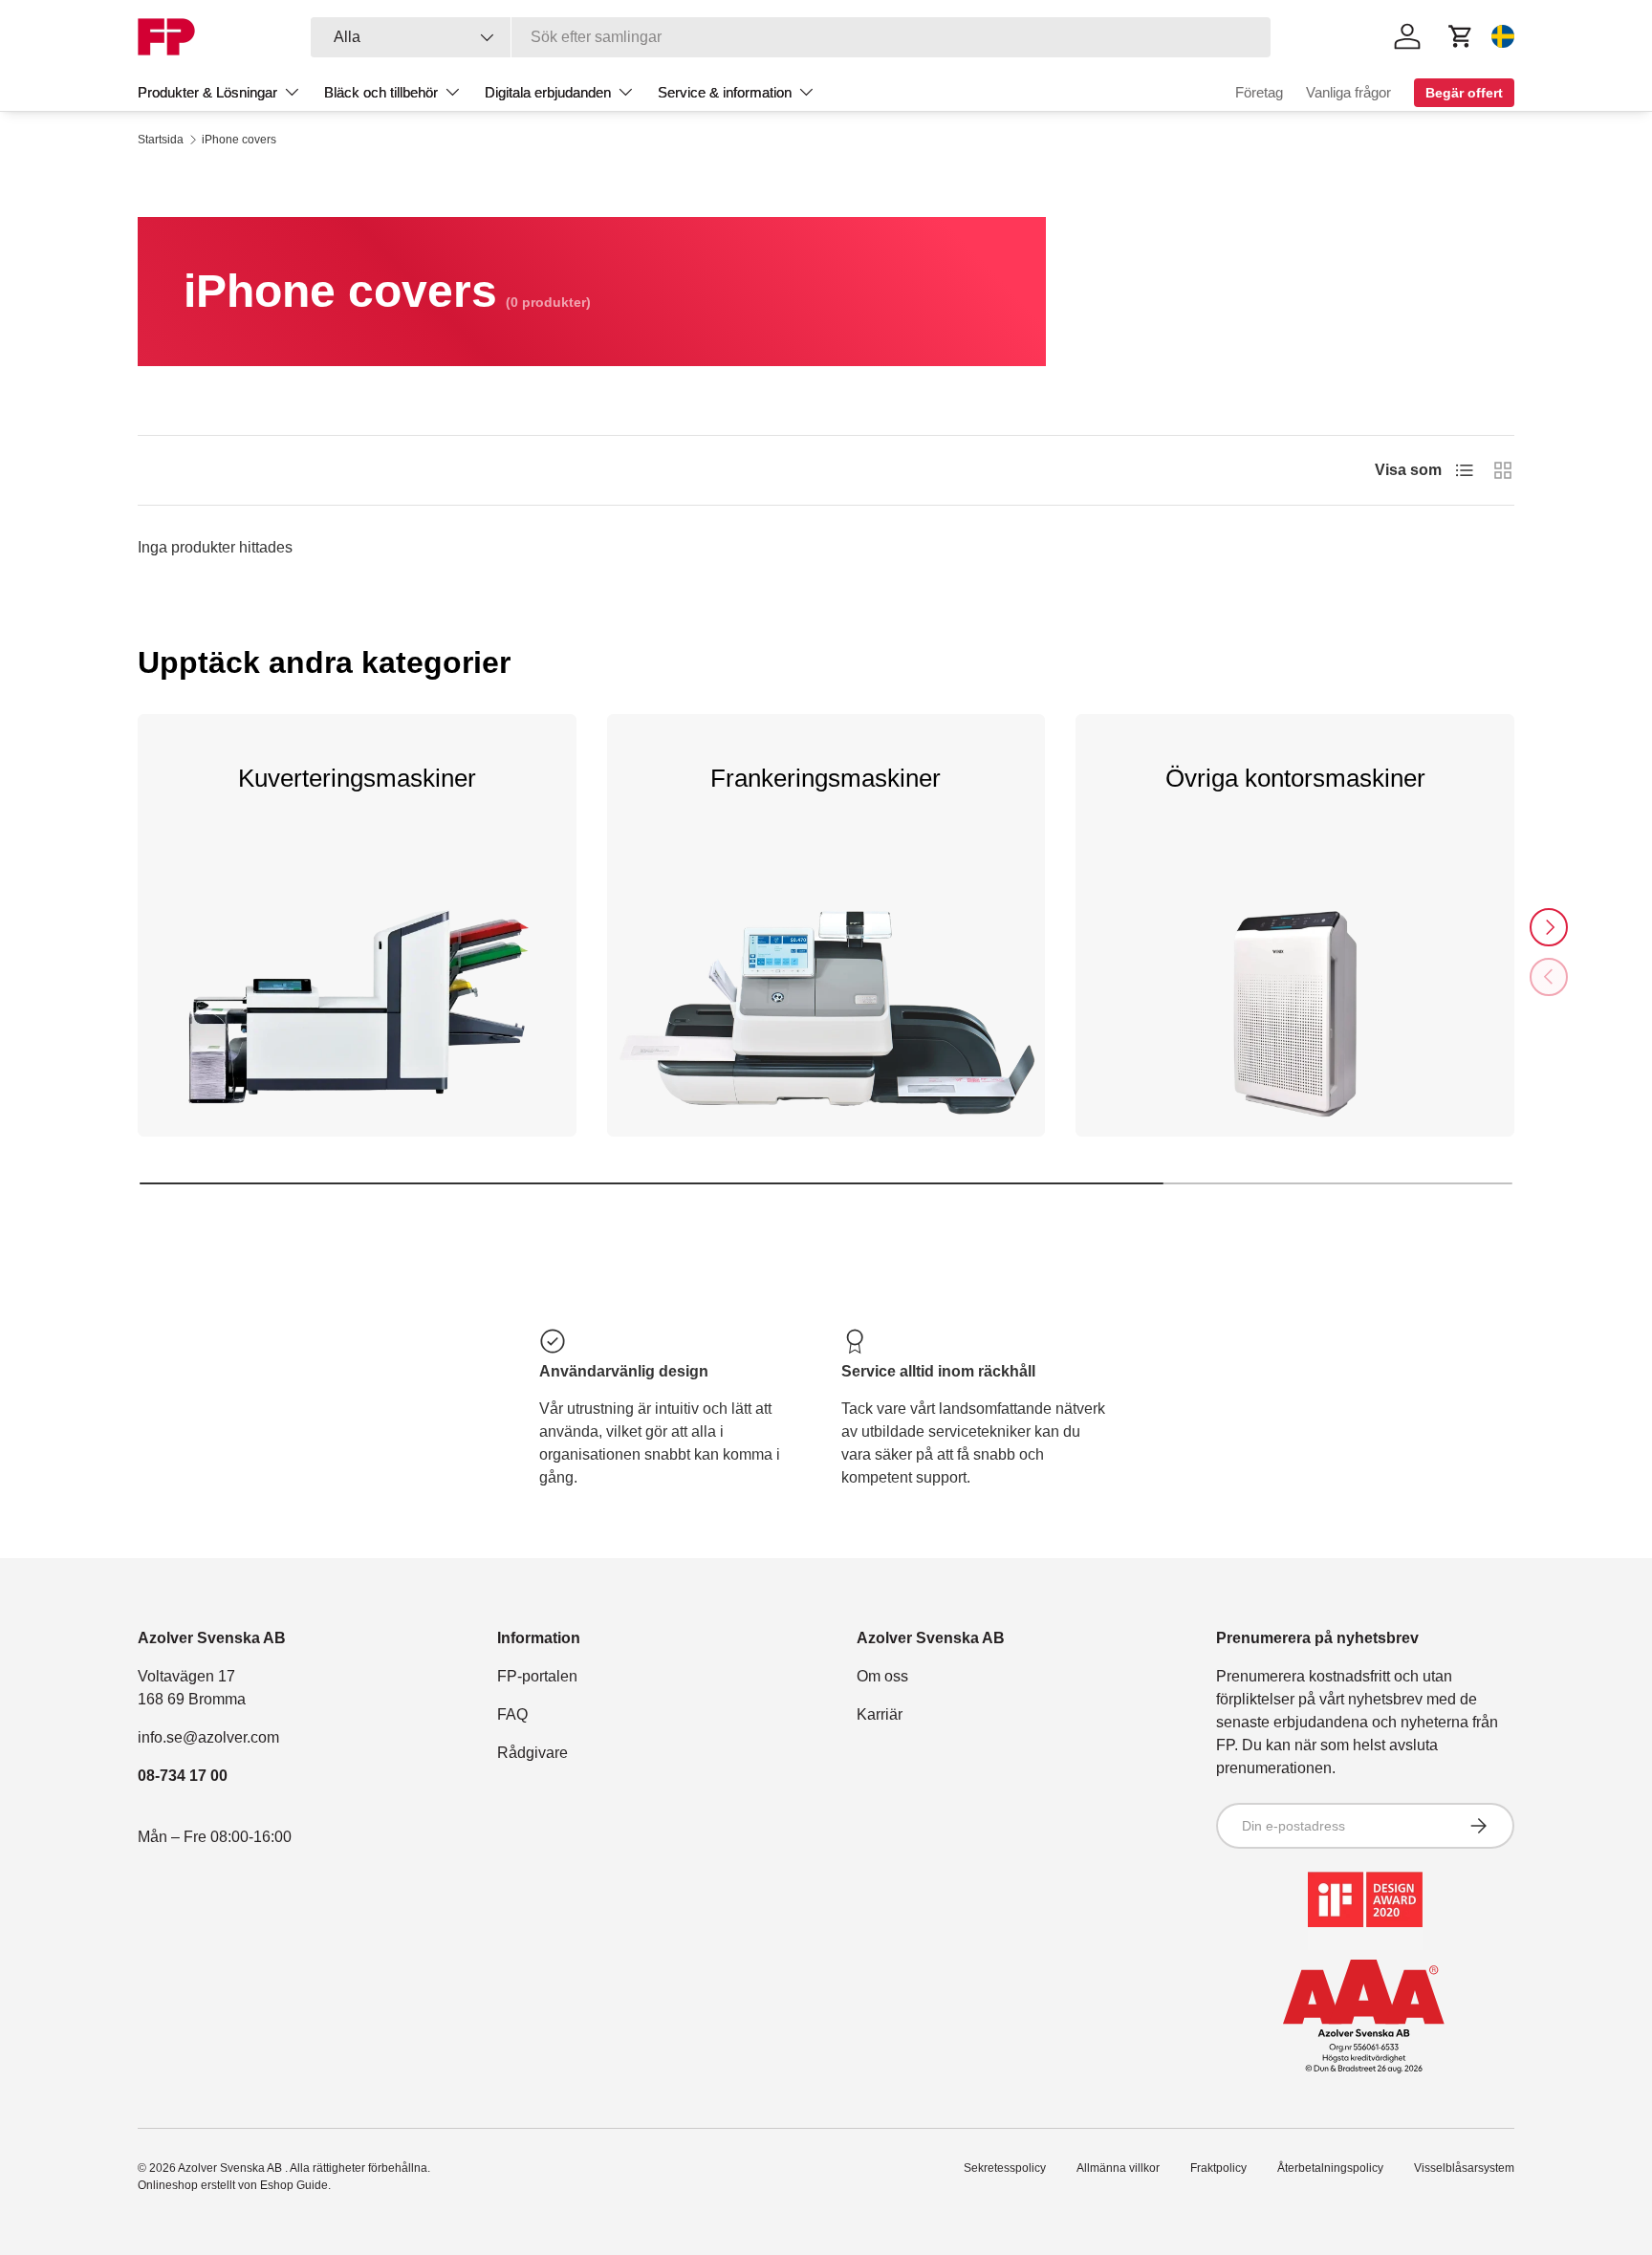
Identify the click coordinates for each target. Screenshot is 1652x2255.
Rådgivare (533, 1753)
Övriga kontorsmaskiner (1295, 778)
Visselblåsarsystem (1464, 2168)
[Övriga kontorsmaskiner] (1295, 1030)
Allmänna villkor (1118, 2168)
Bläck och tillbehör (381, 92)
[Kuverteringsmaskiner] (357, 1030)
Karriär (880, 1714)
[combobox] (791, 37)
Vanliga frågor (1348, 92)
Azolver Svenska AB (231, 2168)
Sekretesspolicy (1005, 2168)
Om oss (882, 1676)
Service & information (725, 92)
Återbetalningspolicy (1330, 2168)
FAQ (512, 1714)
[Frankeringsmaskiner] (826, 1030)
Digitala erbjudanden (548, 92)
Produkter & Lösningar (207, 92)
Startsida (161, 140)
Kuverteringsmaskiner (357, 778)
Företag (1259, 92)
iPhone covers (239, 140)
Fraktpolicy (1218, 2168)
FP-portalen (537, 1676)
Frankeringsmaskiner (826, 778)
